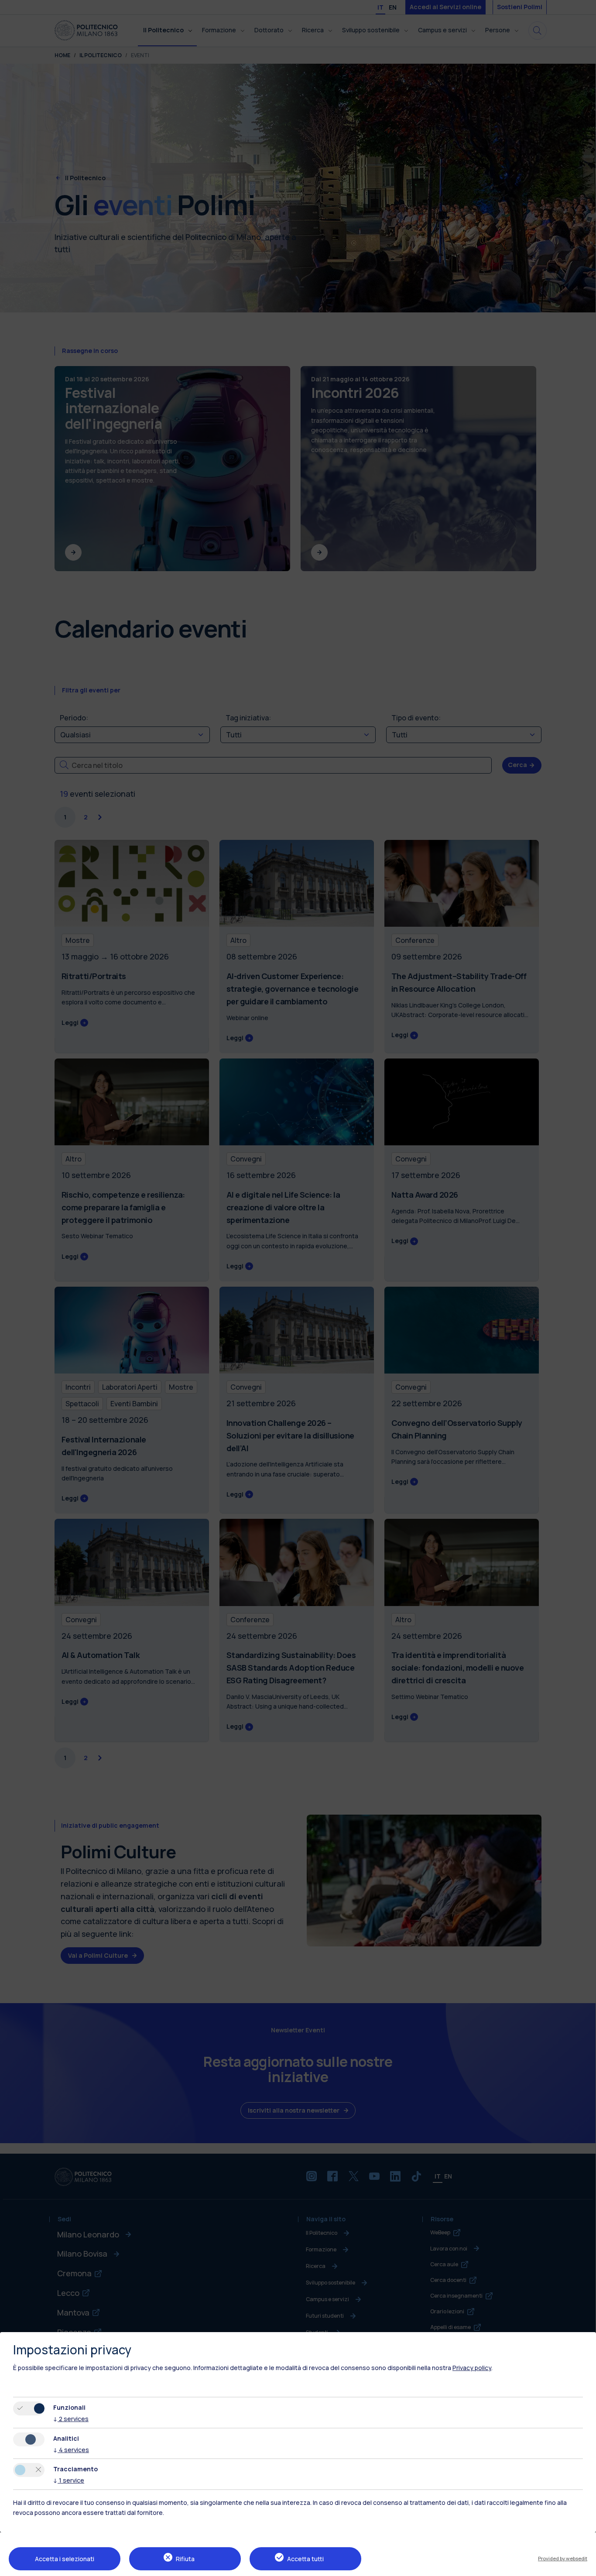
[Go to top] (584, 2566)
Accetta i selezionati (65, 2559)
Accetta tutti (305, 2559)
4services (71, 2450)
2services (71, 2419)
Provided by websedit (563, 2558)
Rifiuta (185, 2559)
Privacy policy (472, 2368)
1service (69, 2480)
